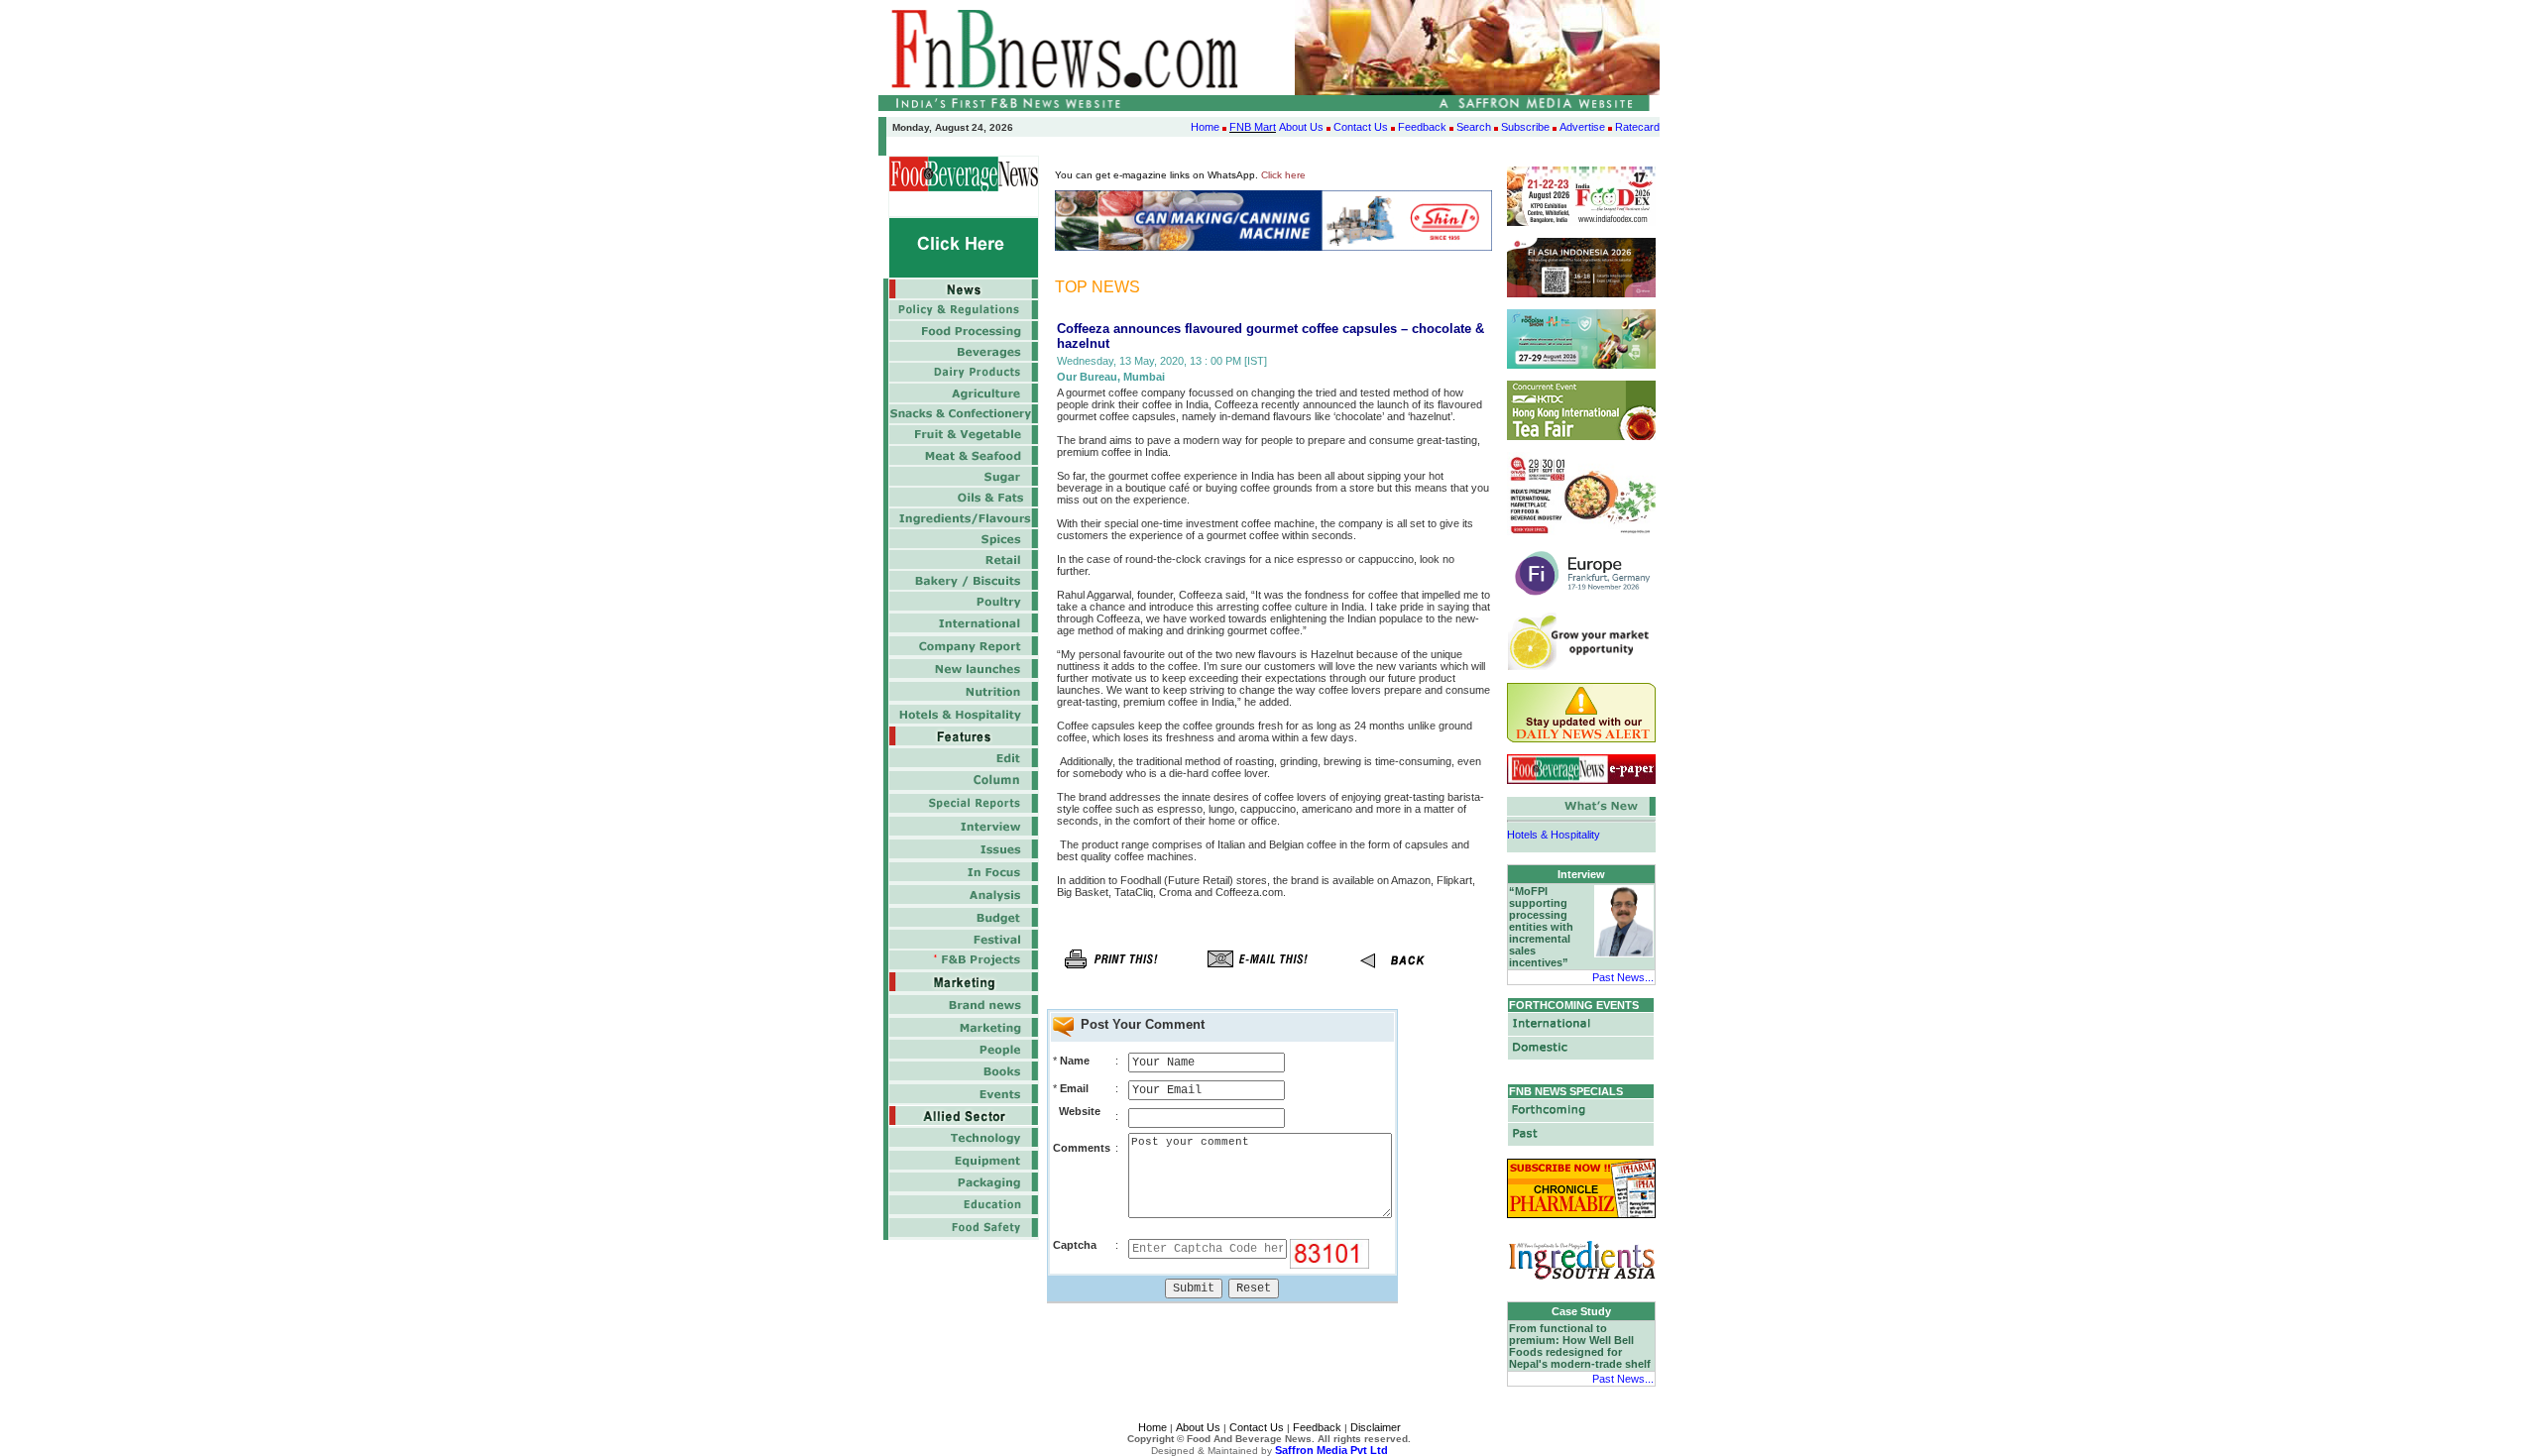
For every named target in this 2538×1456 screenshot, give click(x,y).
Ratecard (1637, 127)
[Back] (1403, 974)
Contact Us (1361, 127)
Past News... (1623, 977)
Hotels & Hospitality (1554, 828)
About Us (1301, 127)
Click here (1283, 175)
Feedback (1422, 127)
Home (1205, 127)
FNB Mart (1253, 127)
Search (1474, 127)
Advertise (1582, 127)
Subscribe (1525, 127)
